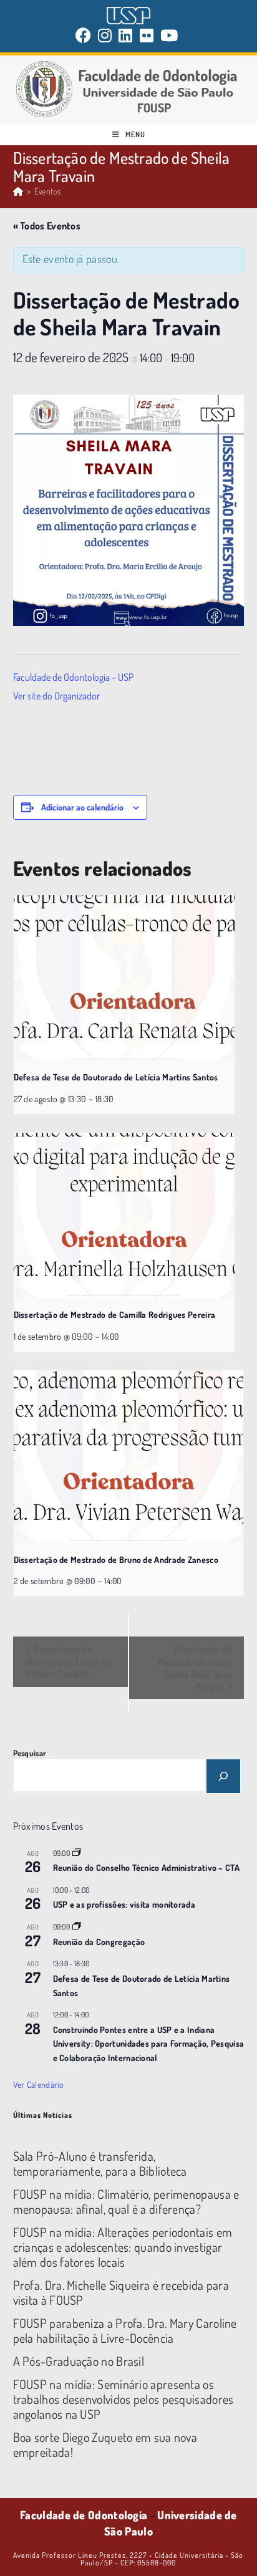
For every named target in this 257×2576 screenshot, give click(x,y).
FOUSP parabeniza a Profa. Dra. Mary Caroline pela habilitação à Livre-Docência (125, 2330)
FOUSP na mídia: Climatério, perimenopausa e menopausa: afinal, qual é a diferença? (126, 2201)
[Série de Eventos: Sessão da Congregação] (77, 1927)
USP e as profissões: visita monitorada (124, 1904)
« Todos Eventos (47, 226)
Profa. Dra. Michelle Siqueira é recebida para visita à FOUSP (121, 2292)
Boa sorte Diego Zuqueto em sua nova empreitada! (105, 2444)
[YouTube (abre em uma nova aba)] (169, 35)
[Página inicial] (18, 191)
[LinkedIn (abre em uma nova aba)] (126, 35)
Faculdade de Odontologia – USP (73, 677)
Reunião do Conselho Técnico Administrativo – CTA (146, 1867)
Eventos (47, 191)
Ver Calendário (39, 2084)
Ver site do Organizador (56, 696)
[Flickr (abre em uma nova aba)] (147, 35)
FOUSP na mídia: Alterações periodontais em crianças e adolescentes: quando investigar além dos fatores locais (123, 2247)
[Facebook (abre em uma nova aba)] (85, 35)
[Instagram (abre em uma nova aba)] (105, 35)
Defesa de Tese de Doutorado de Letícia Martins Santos (116, 1077)
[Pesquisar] (223, 1776)
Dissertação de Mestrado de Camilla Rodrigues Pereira (115, 1314)
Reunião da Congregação (99, 1942)
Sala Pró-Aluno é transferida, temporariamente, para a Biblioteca (100, 2163)
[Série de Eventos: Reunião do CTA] (77, 1853)
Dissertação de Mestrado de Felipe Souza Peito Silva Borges (195, 1667)
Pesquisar (30, 1753)
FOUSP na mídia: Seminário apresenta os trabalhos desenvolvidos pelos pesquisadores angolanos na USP (124, 2399)
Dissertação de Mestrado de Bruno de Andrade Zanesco (116, 1560)
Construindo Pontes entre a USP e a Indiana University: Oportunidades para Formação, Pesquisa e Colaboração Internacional (149, 2044)
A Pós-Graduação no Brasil (79, 2361)
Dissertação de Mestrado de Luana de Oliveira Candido (69, 1661)
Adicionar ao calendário (82, 807)
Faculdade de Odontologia (84, 2515)
